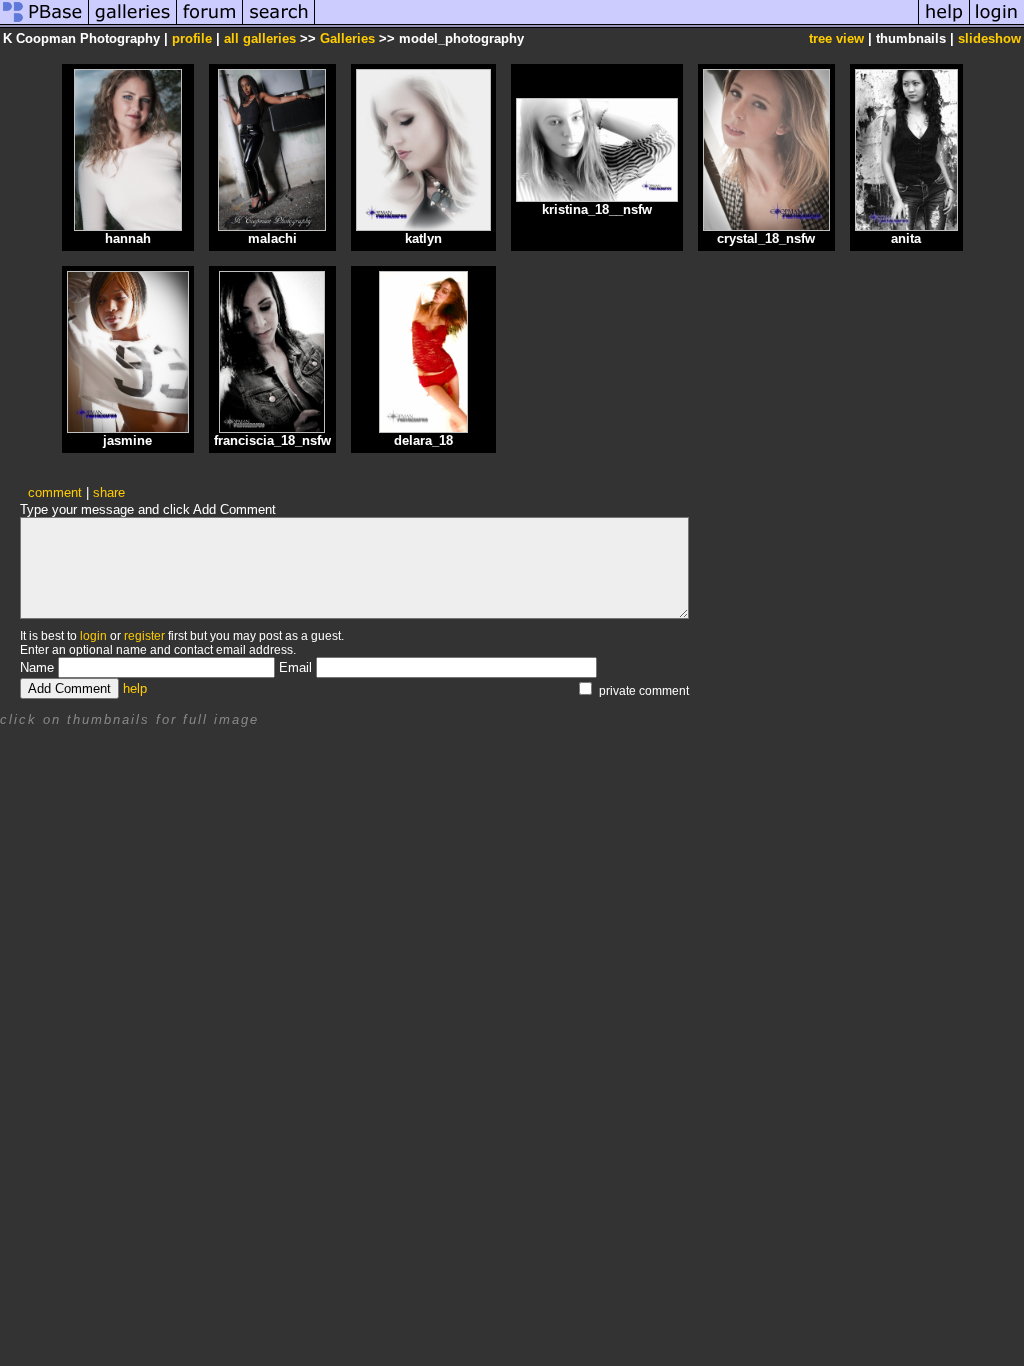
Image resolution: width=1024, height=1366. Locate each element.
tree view (836, 38)
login (93, 636)
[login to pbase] (997, 23)
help (135, 688)
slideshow (989, 38)
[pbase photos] (44, 23)
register (144, 636)
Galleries (347, 38)
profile (192, 38)
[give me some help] (944, 23)
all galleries (260, 38)
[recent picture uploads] (133, 23)
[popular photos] (616, 23)
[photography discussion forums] (210, 23)
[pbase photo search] (279, 23)
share (109, 492)
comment (55, 492)
